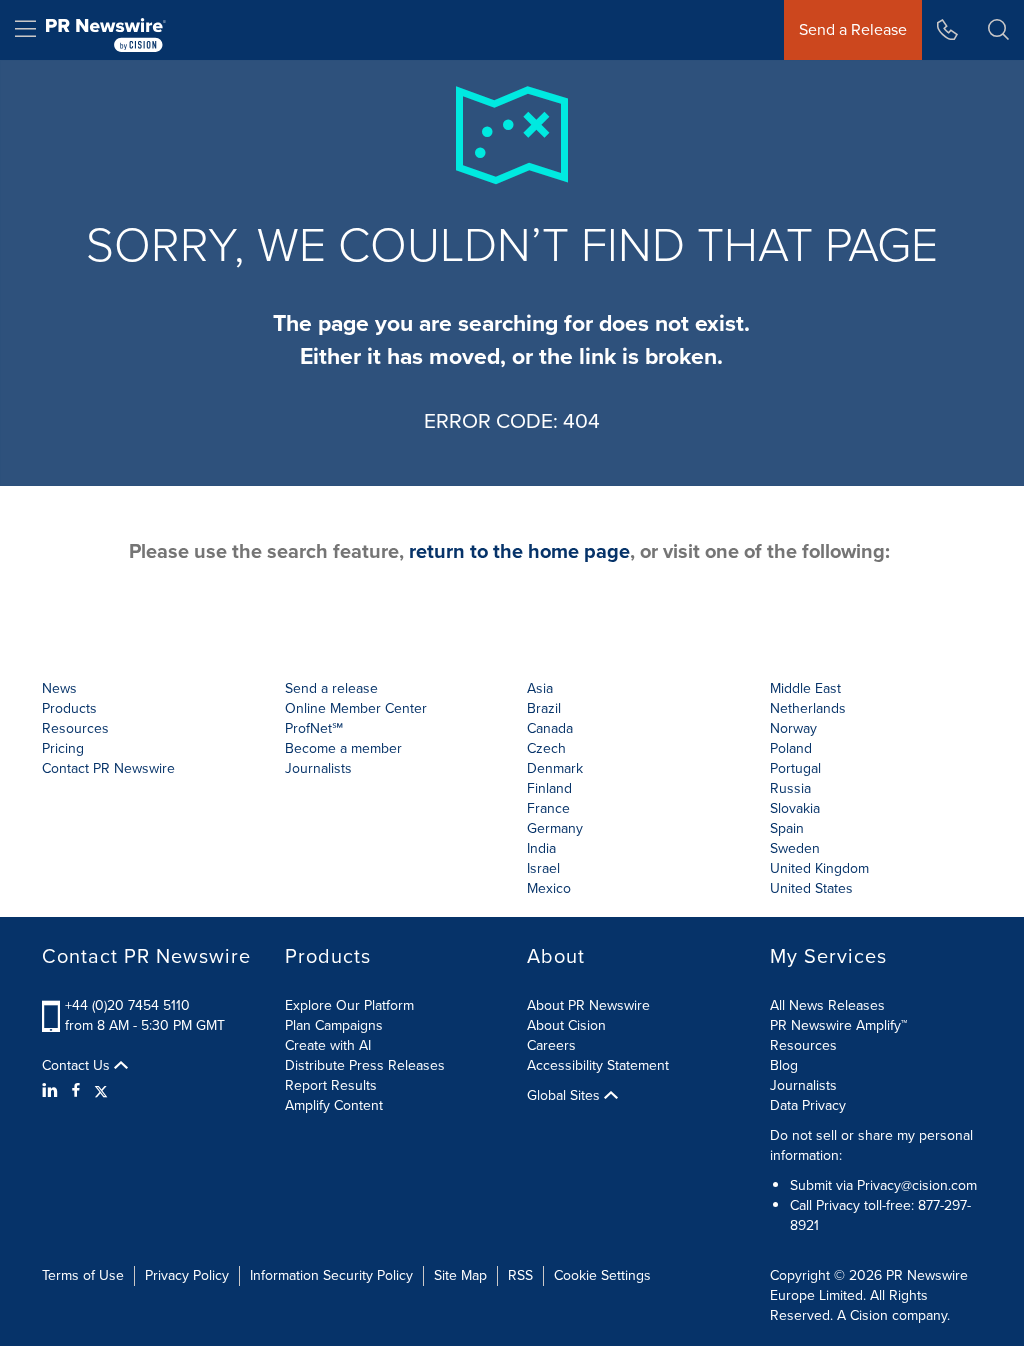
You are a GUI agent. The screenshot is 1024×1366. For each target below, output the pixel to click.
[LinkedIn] (52, 1091)
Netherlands (808, 708)
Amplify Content (334, 1105)
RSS (520, 1275)
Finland (549, 788)
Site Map (460, 1275)
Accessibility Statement (598, 1065)
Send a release (331, 688)
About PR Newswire (588, 1005)
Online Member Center (356, 708)
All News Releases (827, 1005)
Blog (784, 1065)
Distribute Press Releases (365, 1065)
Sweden (795, 848)
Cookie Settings (602, 1275)
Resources (803, 1045)
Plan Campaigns (334, 1025)
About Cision (566, 1025)
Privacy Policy (187, 1275)
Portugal (795, 768)
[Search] (998, 30)
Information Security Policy (331, 1275)
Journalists (318, 768)
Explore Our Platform (349, 1005)
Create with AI (328, 1045)
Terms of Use (83, 1275)
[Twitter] (101, 1091)
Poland (791, 748)
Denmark (555, 768)
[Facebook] (76, 1091)
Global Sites (565, 1096)
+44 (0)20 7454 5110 (127, 1005)
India (541, 848)
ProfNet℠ (314, 728)
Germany (555, 828)
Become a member (343, 748)
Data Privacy (808, 1105)
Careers (551, 1045)
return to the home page (519, 551)
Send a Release (853, 29)
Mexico (549, 888)
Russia (790, 788)
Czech (546, 748)
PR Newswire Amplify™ (838, 1025)
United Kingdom (819, 868)
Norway (793, 728)
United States (811, 888)
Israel (543, 868)
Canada (550, 728)
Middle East (805, 688)
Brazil (544, 708)
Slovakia (795, 808)
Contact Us (78, 1066)
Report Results (331, 1085)
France (548, 808)
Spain (787, 828)
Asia (540, 688)
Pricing (63, 748)
